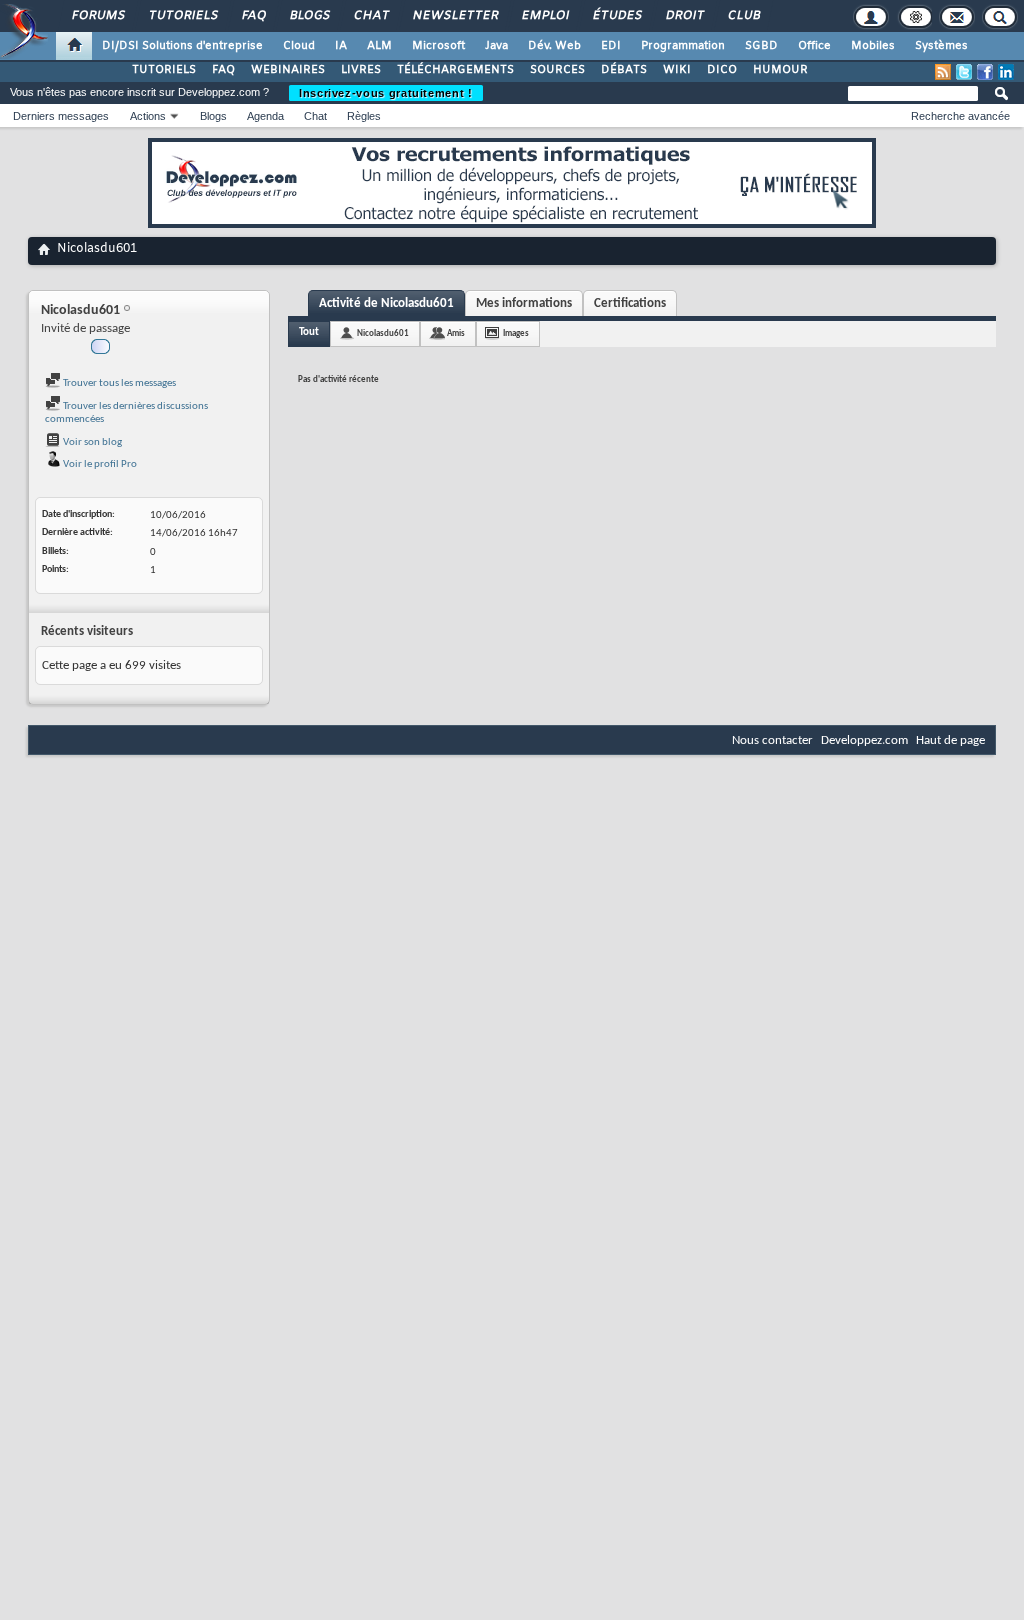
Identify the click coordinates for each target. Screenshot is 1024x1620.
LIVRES (361, 70)
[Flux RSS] (943, 72)
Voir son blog (91, 442)
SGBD (761, 46)
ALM (379, 46)
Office (814, 46)
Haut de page (950, 740)
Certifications (630, 303)
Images (516, 333)
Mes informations (524, 303)
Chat (370, 16)
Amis (456, 333)
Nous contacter (772, 740)
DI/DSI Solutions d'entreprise (182, 46)
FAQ (253, 16)
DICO (722, 70)
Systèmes (941, 46)
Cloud (299, 46)
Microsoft (438, 46)
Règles (364, 116)
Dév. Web (554, 46)
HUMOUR (780, 70)
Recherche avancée (960, 116)
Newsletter (454, 16)
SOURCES (557, 70)
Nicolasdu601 (383, 333)
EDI (611, 46)
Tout (309, 332)
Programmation (683, 46)
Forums (97, 16)
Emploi (544, 16)
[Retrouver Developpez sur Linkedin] (1006, 72)
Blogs (309, 16)
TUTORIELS (164, 70)
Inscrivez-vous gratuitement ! (386, 93)
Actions (148, 116)
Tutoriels (182, 16)
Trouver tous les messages (118, 383)
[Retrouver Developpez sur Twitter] (964, 72)
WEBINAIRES (288, 70)
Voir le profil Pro (99, 464)
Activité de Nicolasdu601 (386, 303)
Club (743, 16)
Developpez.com (864, 740)
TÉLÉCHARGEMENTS (455, 70)
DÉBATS (624, 70)
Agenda (265, 116)
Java (496, 46)
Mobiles (873, 46)
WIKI (677, 70)
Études (616, 16)
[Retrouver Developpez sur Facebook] (985, 72)
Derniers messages (61, 116)
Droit (684, 16)
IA (341, 46)
